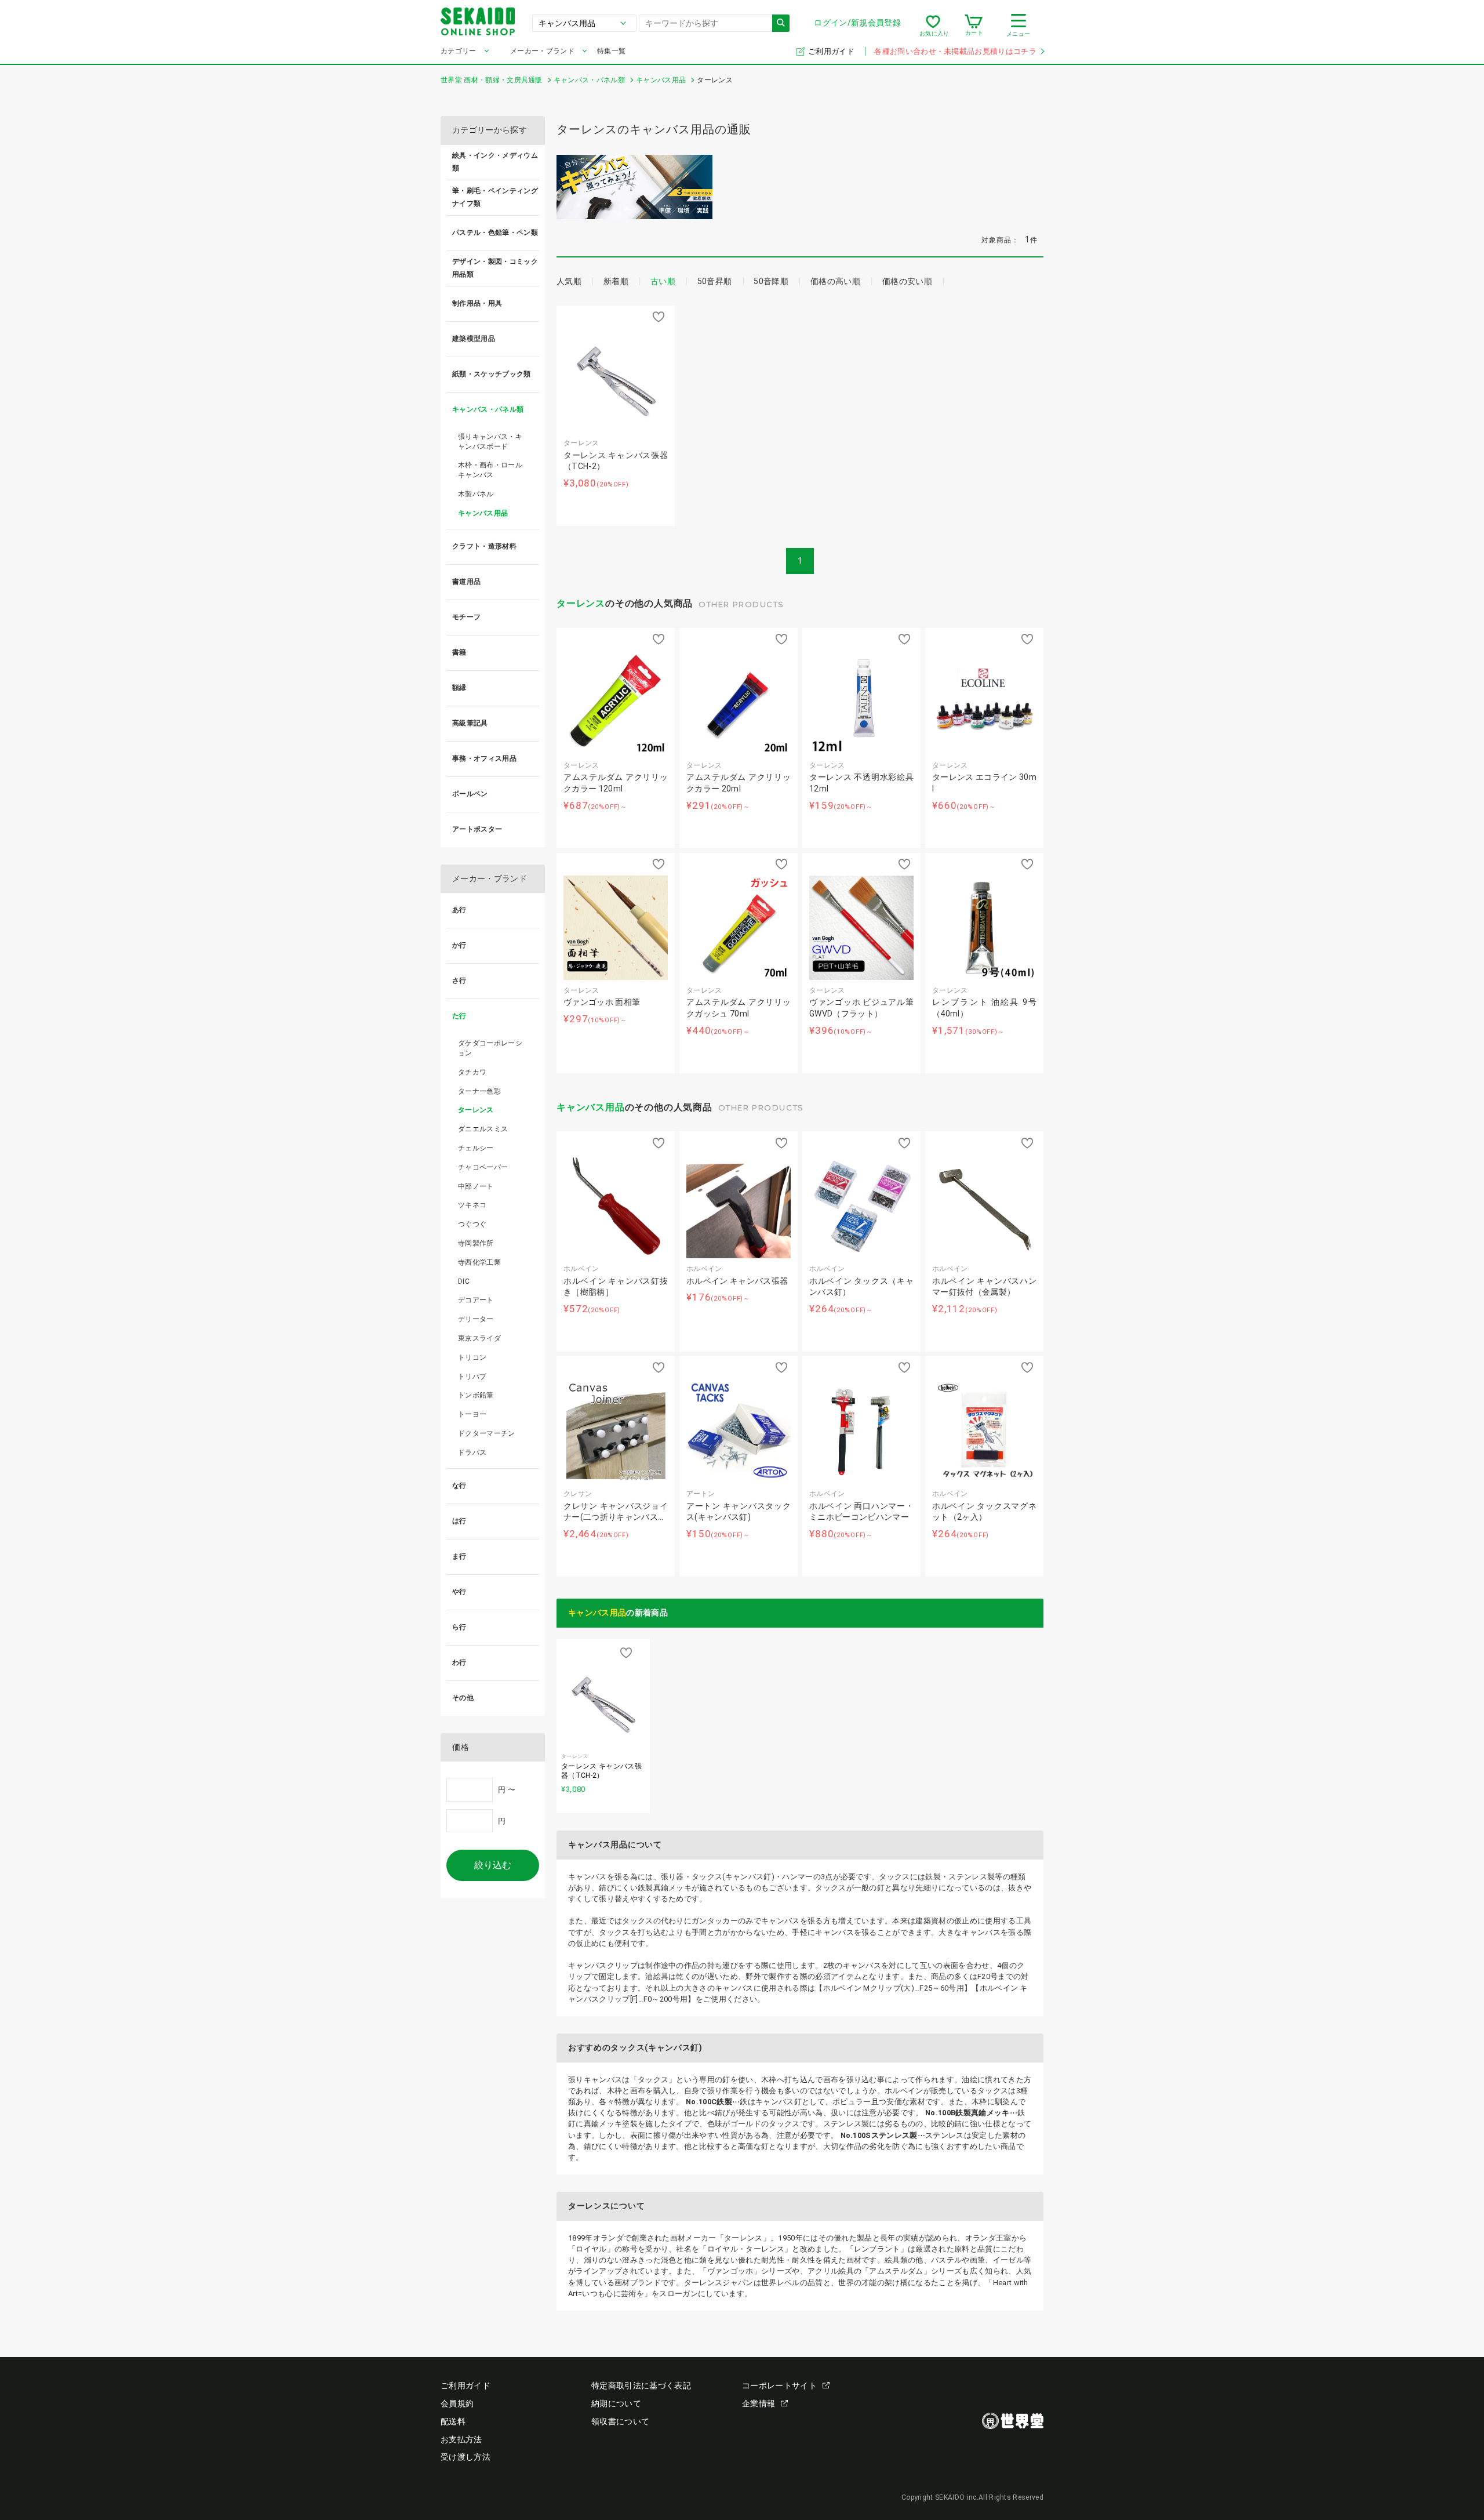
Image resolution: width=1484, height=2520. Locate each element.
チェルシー (476, 1148)
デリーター (476, 1319)
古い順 (663, 281)
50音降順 (771, 281)
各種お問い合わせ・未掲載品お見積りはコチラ (955, 51)
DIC (464, 1281)
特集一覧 (611, 51)
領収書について (620, 2421)
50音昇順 (715, 281)
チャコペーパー (483, 1167)
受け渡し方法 (465, 2457)
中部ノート (476, 1186)
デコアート (476, 1300)
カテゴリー (459, 51)
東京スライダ (479, 1338)
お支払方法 (461, 2439)
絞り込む (493, 1865)
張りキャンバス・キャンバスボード (490, 442)
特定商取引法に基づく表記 (641, 2385)
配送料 (453, 2421)
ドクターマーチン (487, 1433)
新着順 (616, 281)
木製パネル (476, 494)
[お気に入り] (933, 26)
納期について (616, 2403)
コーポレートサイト (779, 2385)
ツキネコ (472, 1205)
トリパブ (472, 1377)
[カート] (974, 26)
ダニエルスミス (483, 1129)
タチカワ (472, 1072)
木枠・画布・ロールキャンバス (490, 470)
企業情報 (759, 2403)
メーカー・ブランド (542, 51)
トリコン (472, 1357)
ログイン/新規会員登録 (857, 23)
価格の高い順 (835, 281)
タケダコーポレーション (490, 1048)
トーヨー (472, 1414)
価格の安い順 (907, 281)
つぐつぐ (472, 1224)
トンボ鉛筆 (476, 1395)
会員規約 (457, 2403)
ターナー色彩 (479, 1091)
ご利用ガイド (832, 51)
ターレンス (581, 603)
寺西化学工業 (479, 1262)
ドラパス (472, 1453)
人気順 (569, 281)
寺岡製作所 (476, 1243)
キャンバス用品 (591, 1107)
